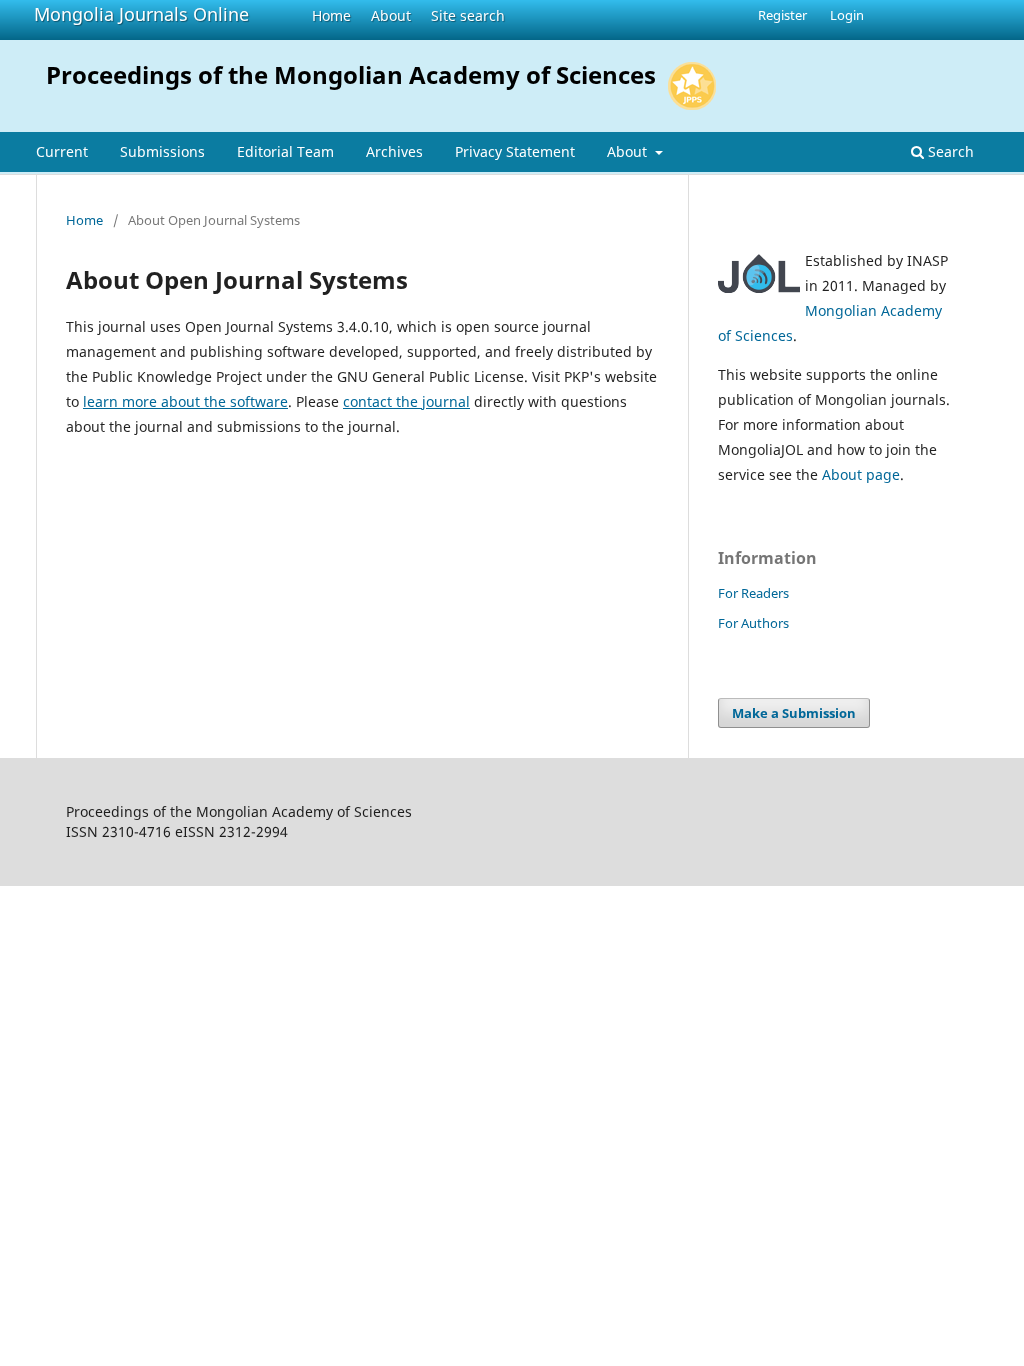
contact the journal (406, 401)
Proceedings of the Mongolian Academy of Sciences (351, 74)
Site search (468, 15)
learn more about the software (185, 401)
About (391, 15)
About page (861, 474)
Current (62, 151)
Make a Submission (794, 713)
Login (847, 15)
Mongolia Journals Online (141, 14)
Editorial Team (285, 151)
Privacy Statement (515, 151)
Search (949, 151)
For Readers (753, 593)
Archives (394, 151)
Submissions (162, 151)
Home (331, 15)
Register (782, 15)
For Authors (753, 623)
